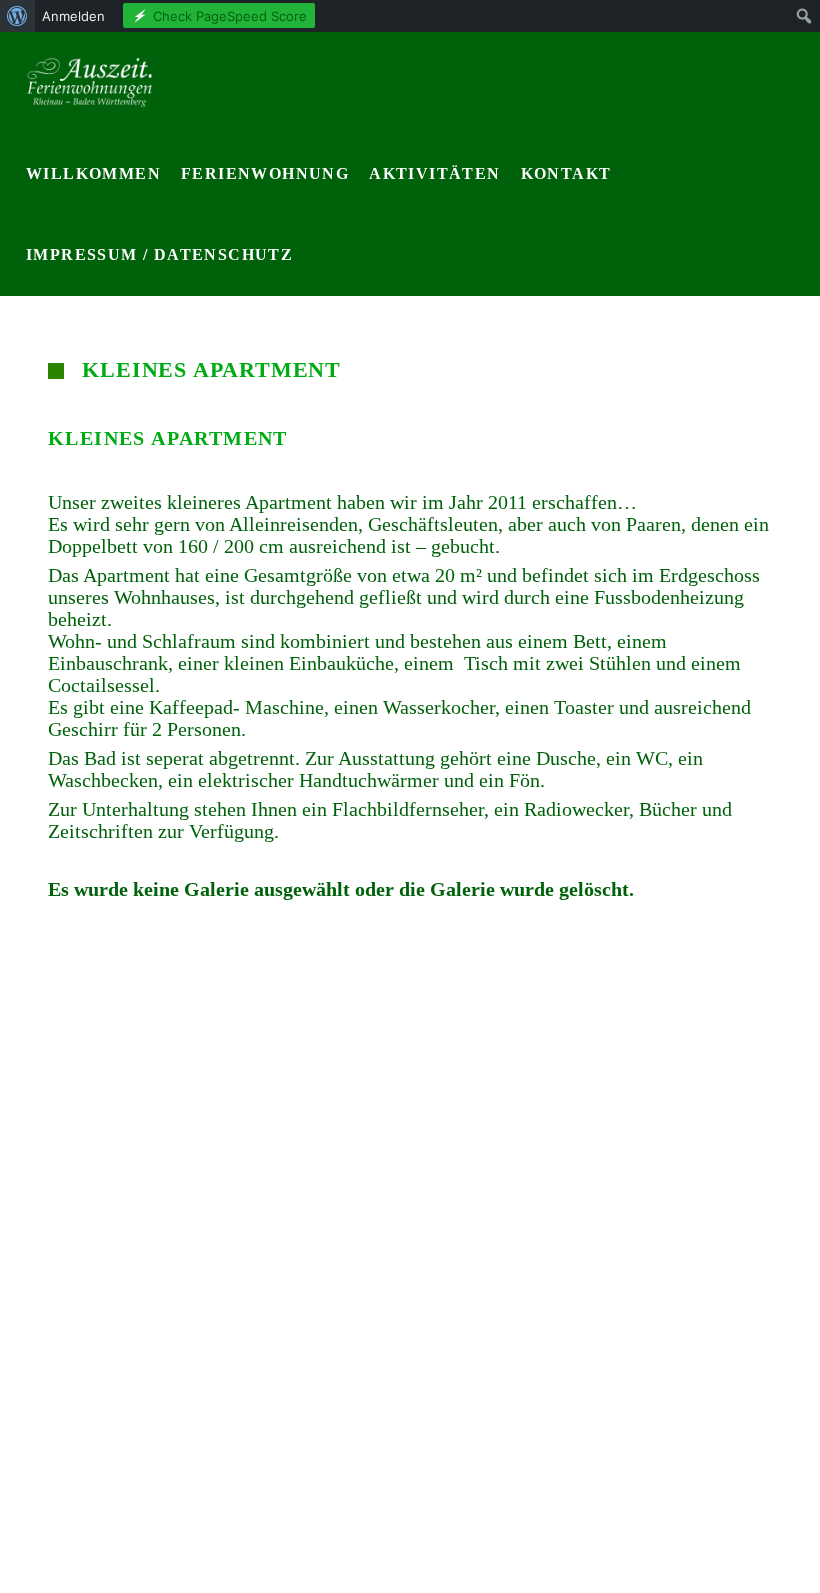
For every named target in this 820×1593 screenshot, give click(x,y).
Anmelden (73, 16)
